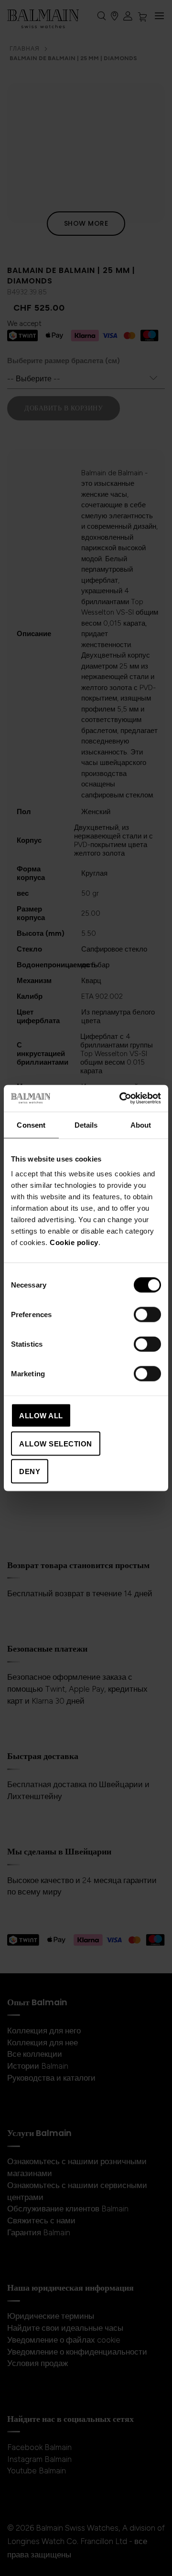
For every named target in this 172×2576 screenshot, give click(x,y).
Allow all (41, 1416)
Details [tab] (86, 1125)
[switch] (147, 1316)
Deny (30, 1471)
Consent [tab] (31, 1125)
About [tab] (141, 1125)
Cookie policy (74, 1242)
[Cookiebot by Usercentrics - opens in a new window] (121, 1099)
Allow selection (56, 1443)
